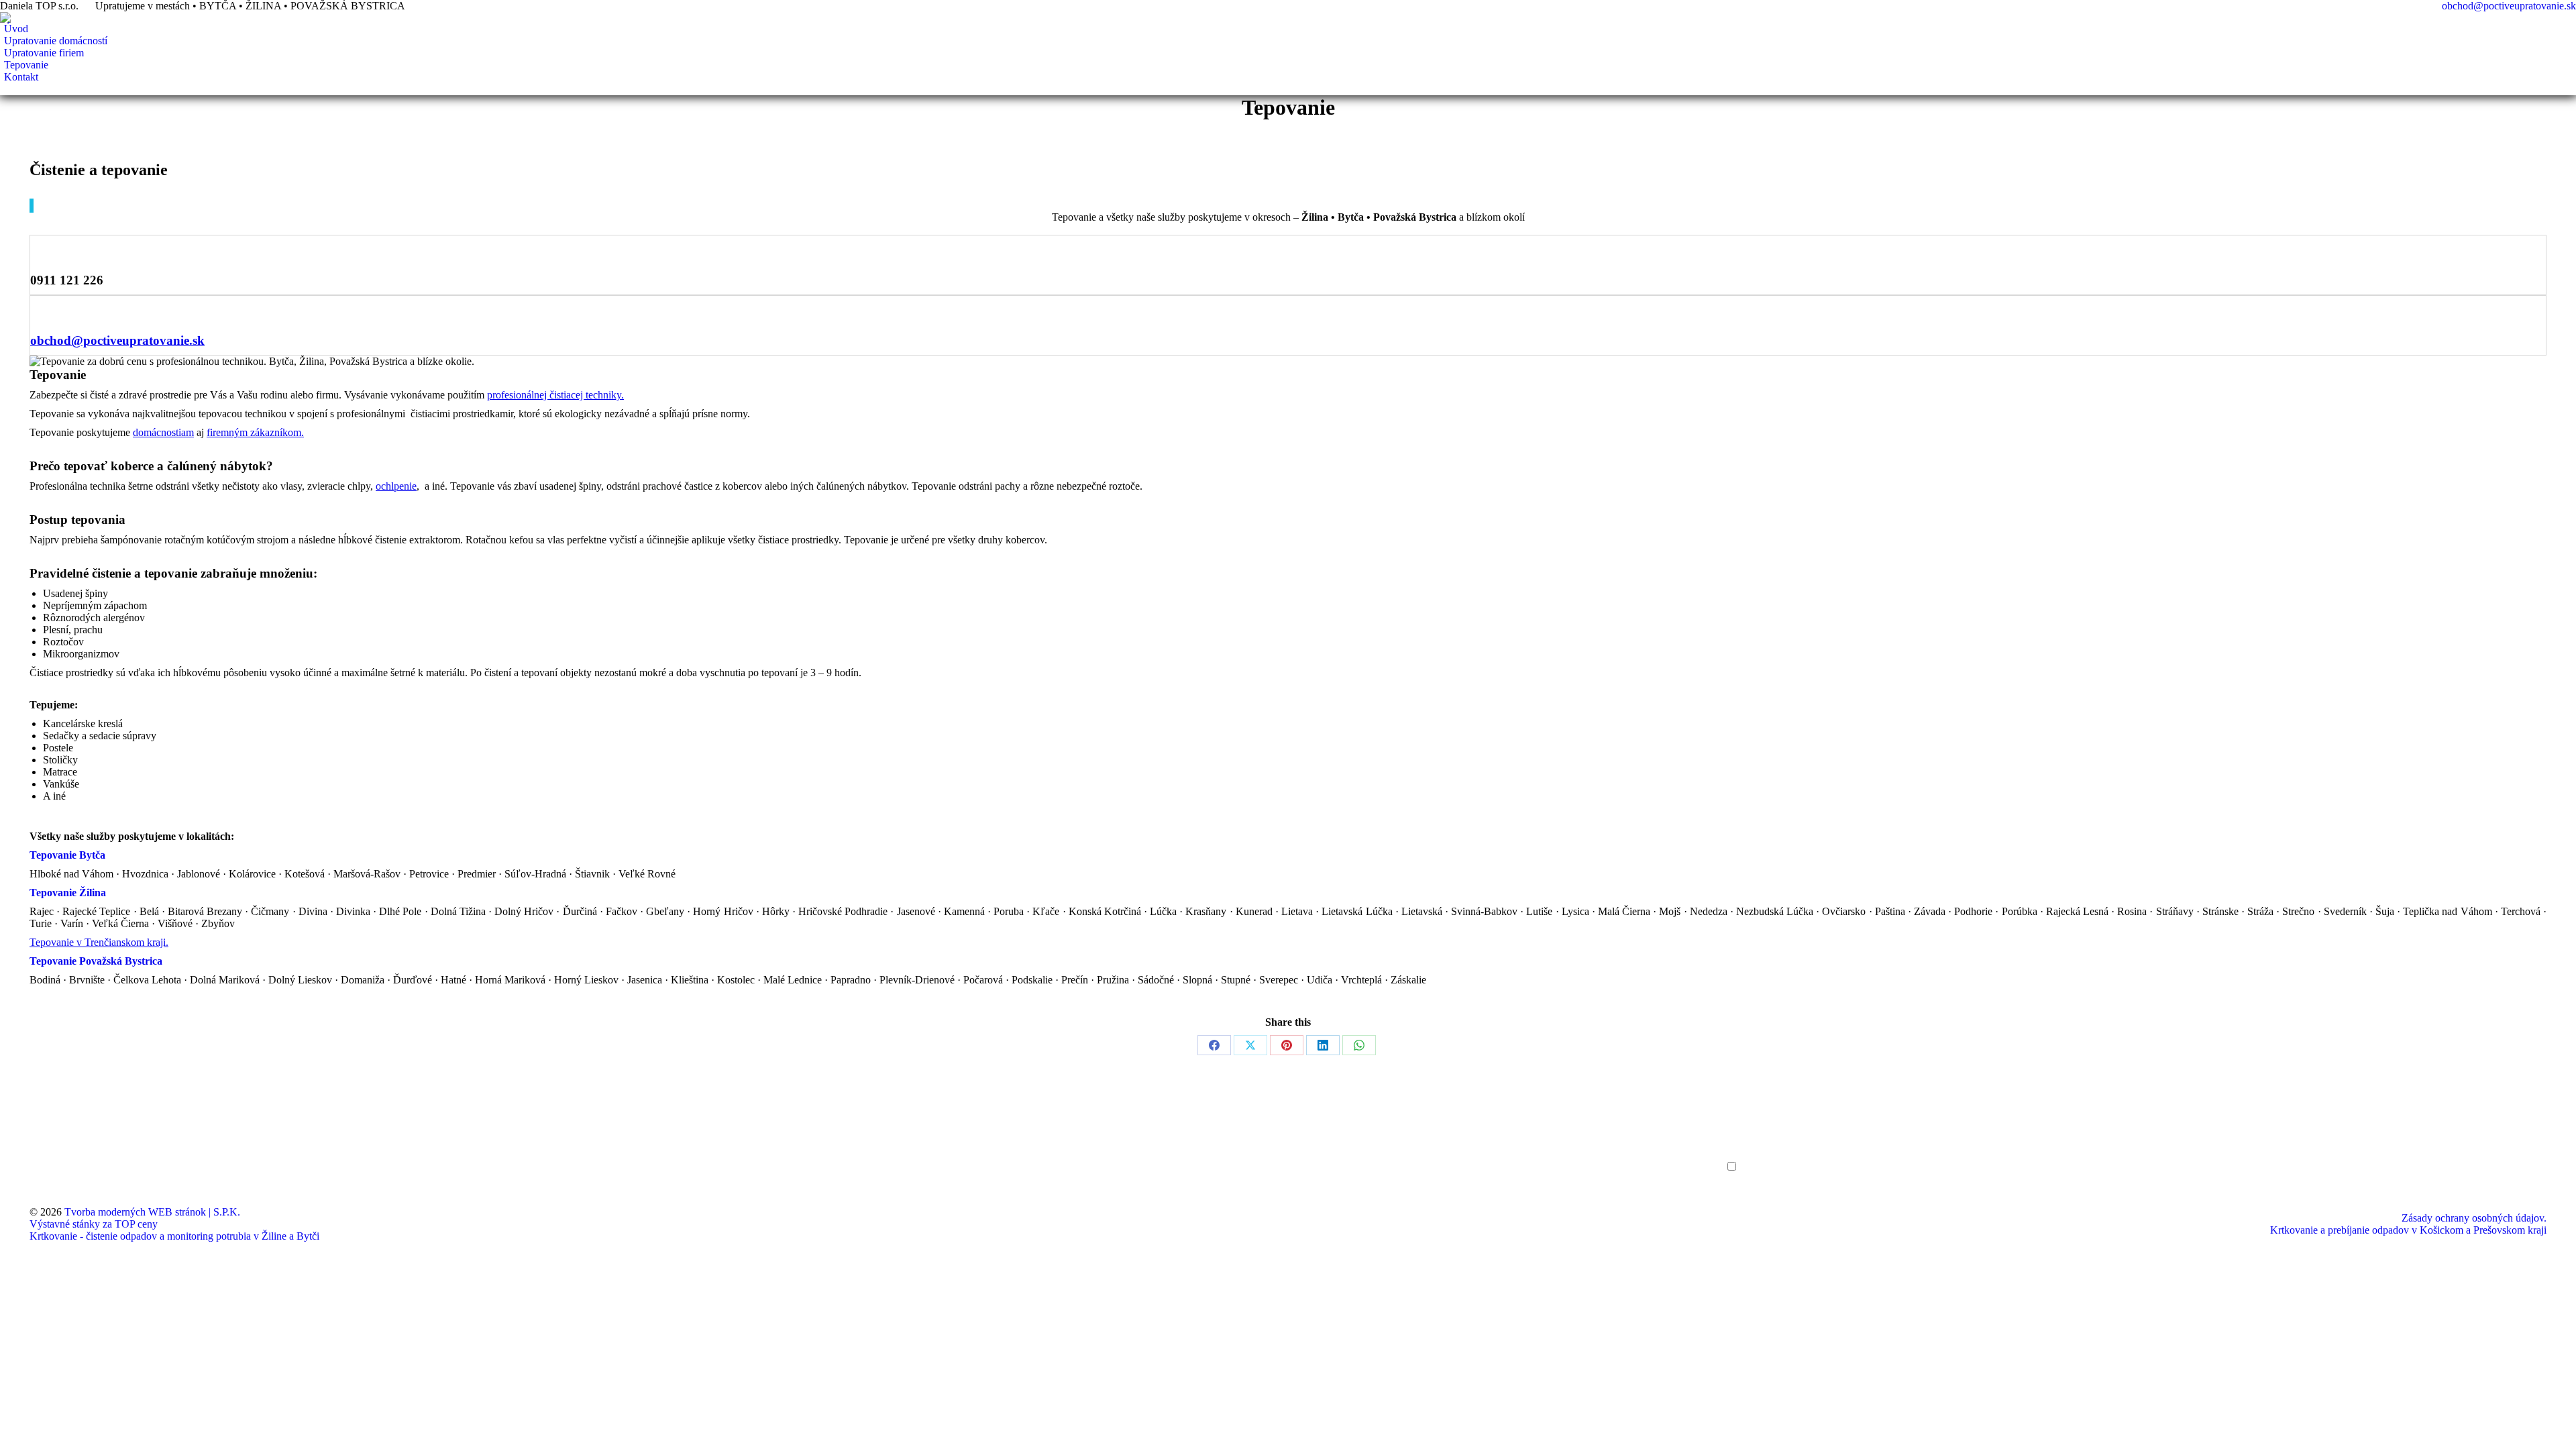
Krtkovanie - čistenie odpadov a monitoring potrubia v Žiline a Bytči (174, 1236)
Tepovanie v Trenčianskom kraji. (99, 942)
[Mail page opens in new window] (40, 1152)
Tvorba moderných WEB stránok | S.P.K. (152, 1212)
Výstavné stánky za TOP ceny (94, 1224)
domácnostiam (163, 432)
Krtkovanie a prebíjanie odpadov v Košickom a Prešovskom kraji (2408, 1230)
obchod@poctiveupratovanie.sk (2509, 6)
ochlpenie (396, 486)
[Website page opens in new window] (60, 1152)
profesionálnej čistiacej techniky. (555, 395)
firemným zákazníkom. (255, 432)
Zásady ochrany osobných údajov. (2474, 1218)
